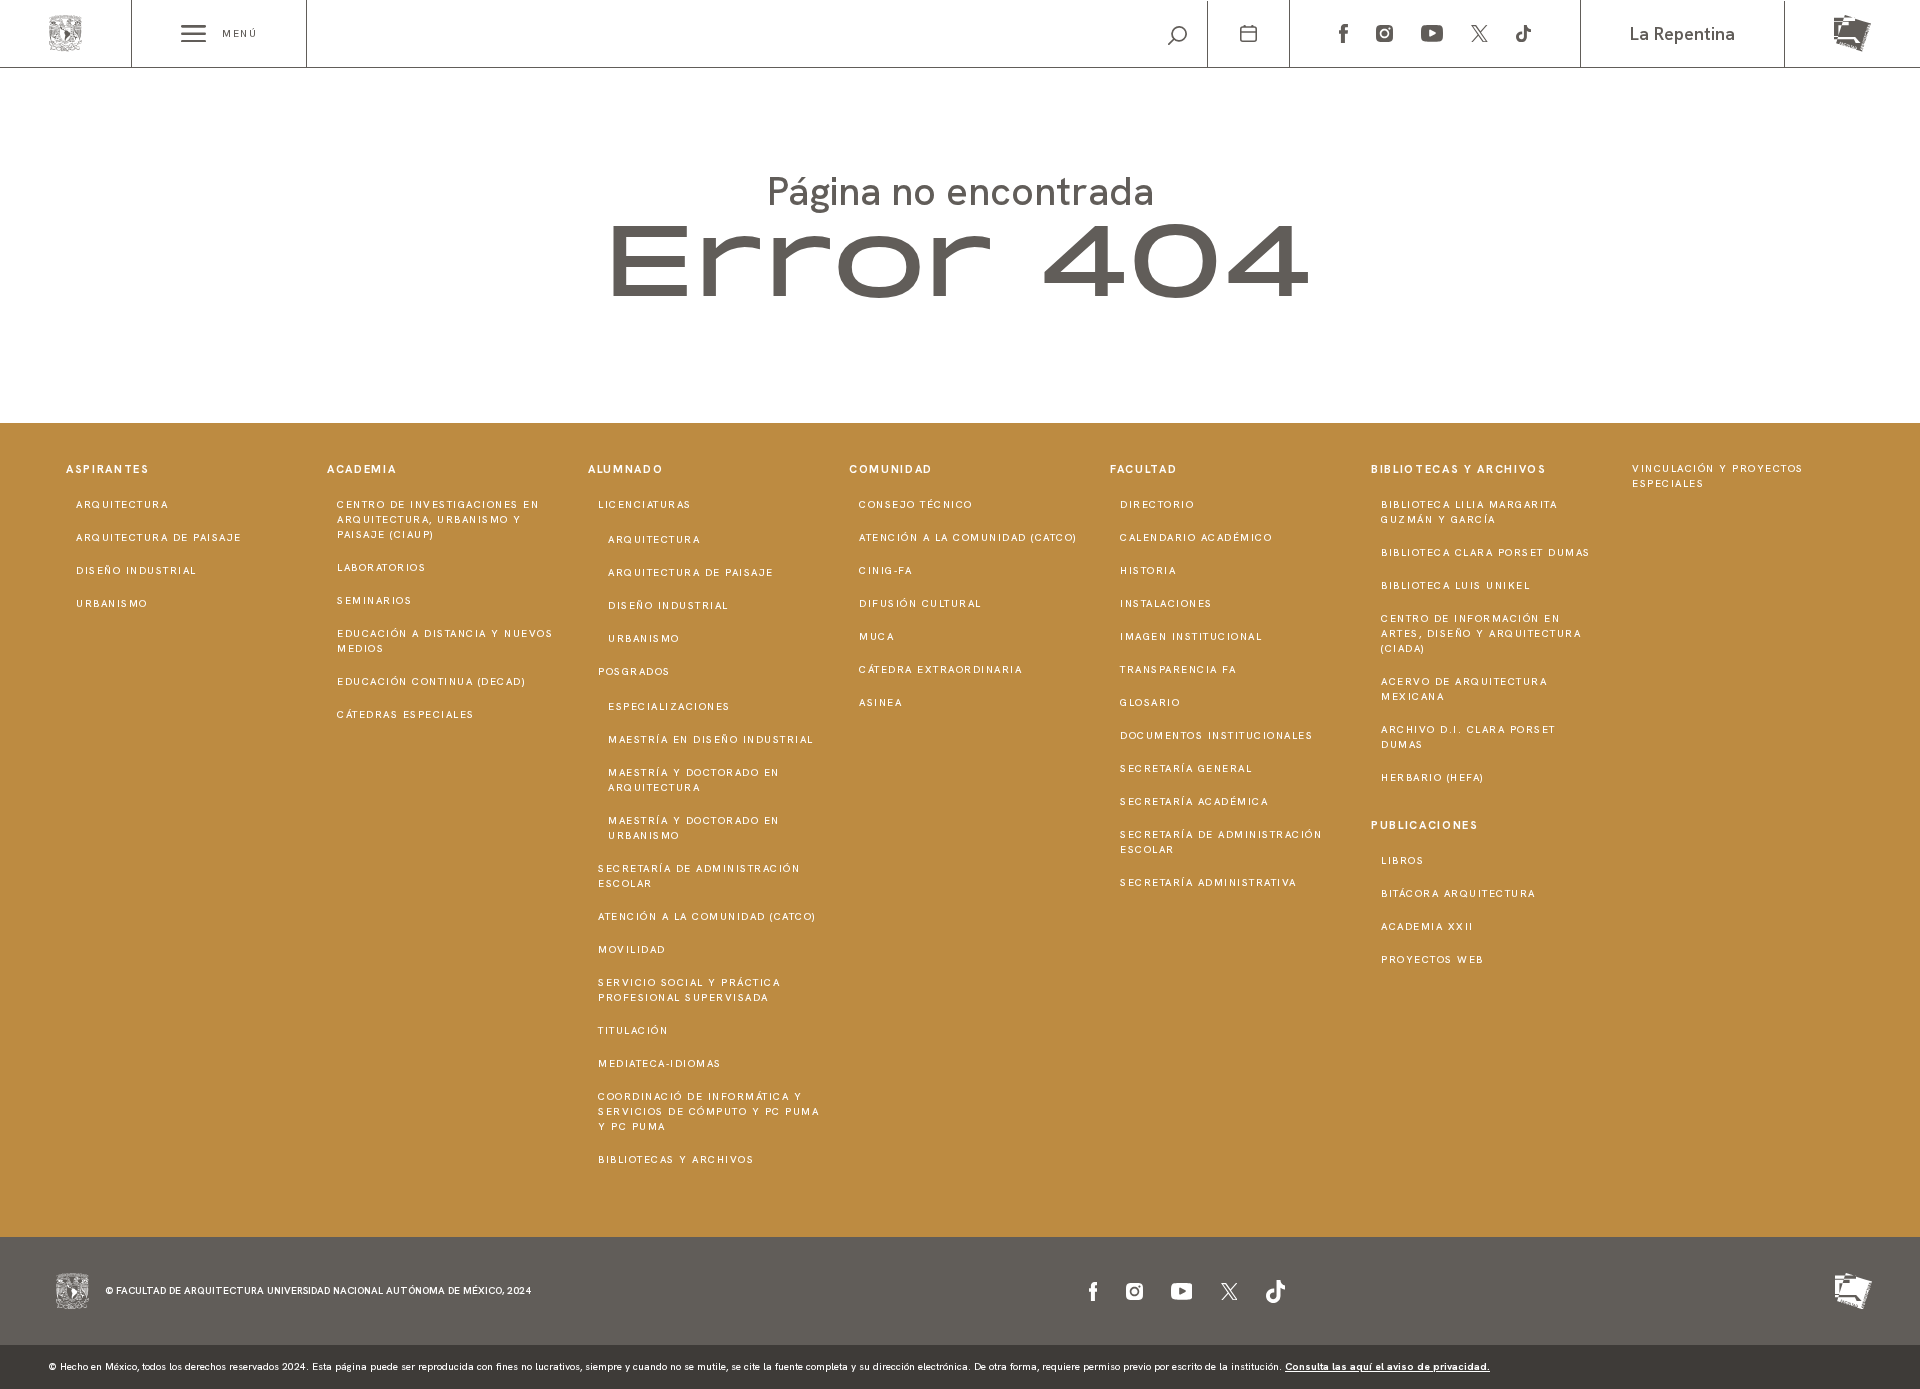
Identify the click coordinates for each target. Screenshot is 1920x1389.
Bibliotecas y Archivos (676, 1159)
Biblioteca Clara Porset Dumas (1486, 552)
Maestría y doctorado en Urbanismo (694, 828)
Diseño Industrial (136, 570)
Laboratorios (381, 567)
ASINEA (880, 702)
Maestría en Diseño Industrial (711, 739)
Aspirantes (108, 469)
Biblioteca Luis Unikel (1455, 585)
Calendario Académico (1196, 537)
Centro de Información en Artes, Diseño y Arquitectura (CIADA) (1481, 633)
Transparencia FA (1178, 669)
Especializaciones (669, 706)
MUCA (876, 636)
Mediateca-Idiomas (660, 1063)
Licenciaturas (645, 504)
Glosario (1150, 702)
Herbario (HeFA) (1433, 777)
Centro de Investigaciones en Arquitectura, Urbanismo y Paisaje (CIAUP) (438, 519)
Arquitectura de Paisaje (159, 537)
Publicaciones (1424, 825)
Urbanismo (112, 603)
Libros (1402, 860)
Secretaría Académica (1194, 801)
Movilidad (632, 949)
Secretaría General (1186, 768)
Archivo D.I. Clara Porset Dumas (1468, 737)
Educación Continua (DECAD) (431, 681)
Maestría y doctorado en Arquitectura (694, 780)
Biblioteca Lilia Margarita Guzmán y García (1469, 512)
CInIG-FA (885, 570)
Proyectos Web (1432, 959)
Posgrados (634, 671)
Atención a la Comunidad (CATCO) (707, 916)
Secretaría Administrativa (1208, 882)
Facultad (1143, 469)
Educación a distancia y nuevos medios (445, 641)
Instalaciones (1166, 603)
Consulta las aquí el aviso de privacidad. (1387, 1366)
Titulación (633, 1030)
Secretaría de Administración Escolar (699, 876)
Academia (361, 469)
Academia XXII (1427, 926)
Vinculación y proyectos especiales (1718, 476)
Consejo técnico (916, 504)
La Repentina (1682, 33)
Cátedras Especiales (406, 714)
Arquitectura (122, 504)
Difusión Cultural (920, 603)
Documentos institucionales (1216, 735)
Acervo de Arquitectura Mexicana (1464, 689)
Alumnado (625, 469)
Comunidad (891, 469)
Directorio (1157, 504)
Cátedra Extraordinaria (940, 669)
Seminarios (374, 600)
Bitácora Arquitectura (1458, 893)
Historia (1148, 570)
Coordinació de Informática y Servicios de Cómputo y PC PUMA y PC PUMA (708, 1111)
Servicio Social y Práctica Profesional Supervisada (689, 990)
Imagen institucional (1191, 636)
